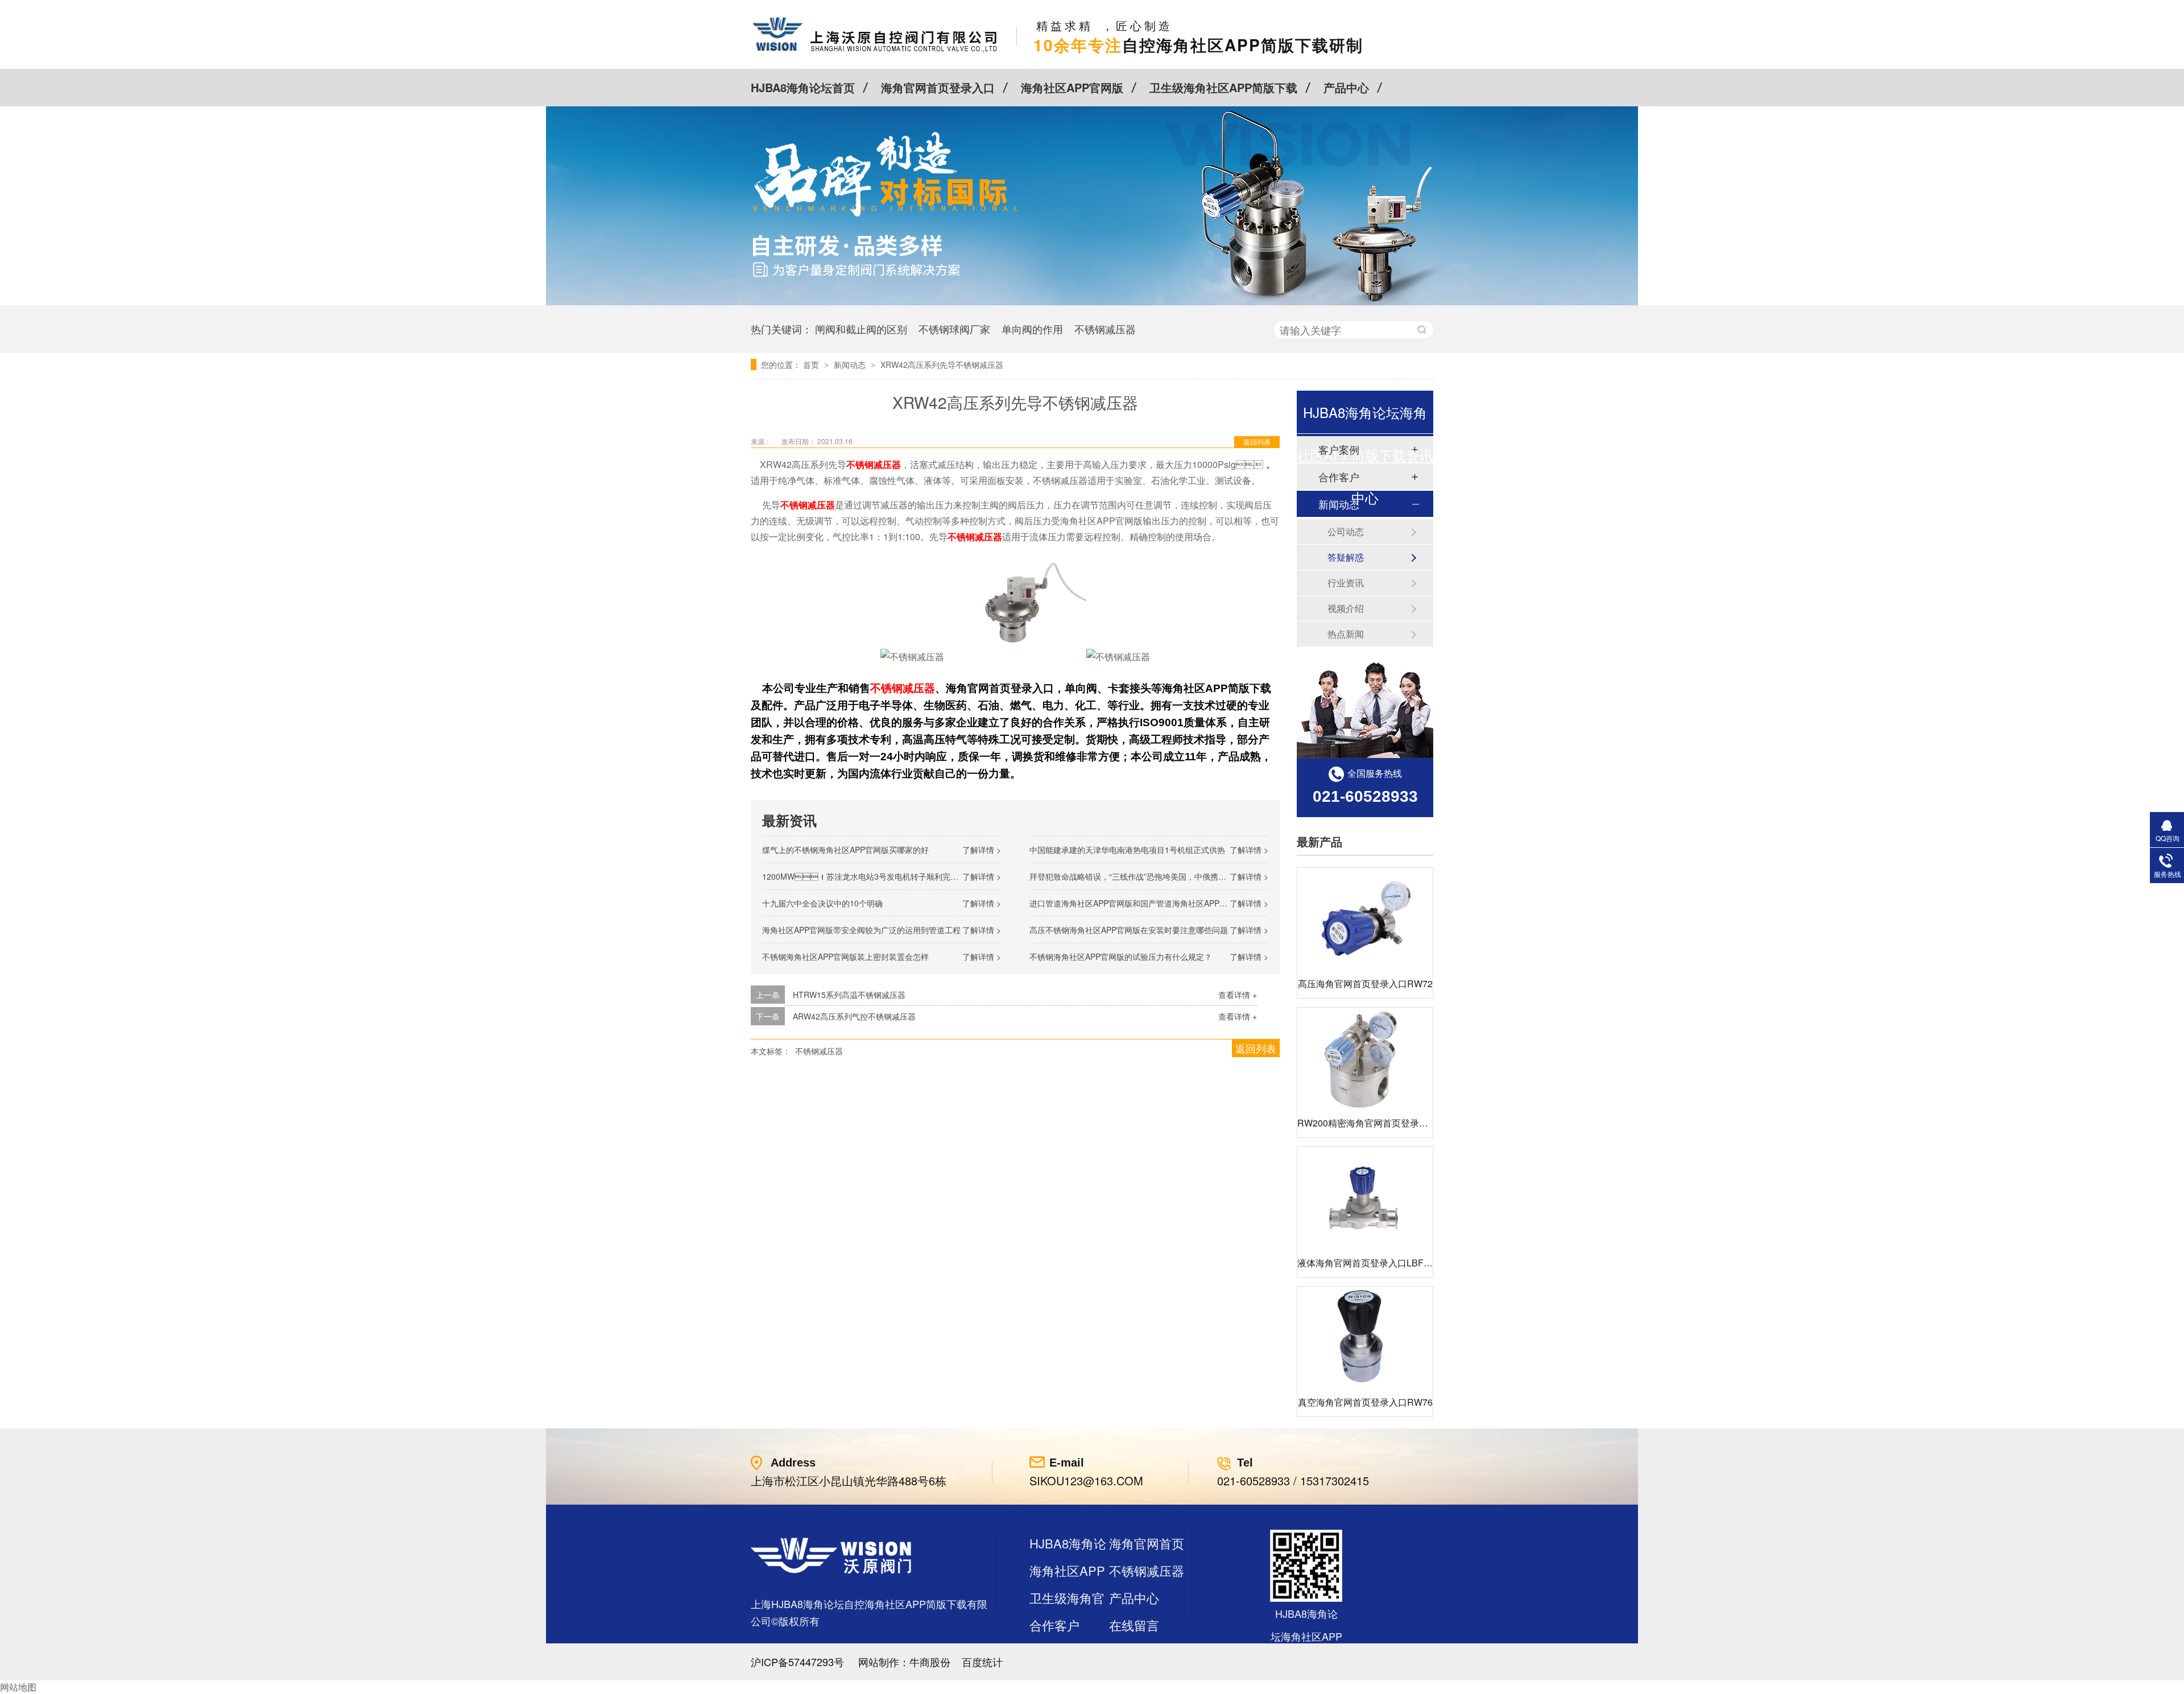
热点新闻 (1346, 634)
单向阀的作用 (1032, 329)
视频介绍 (1346, 608)
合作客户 (1054, 1625)
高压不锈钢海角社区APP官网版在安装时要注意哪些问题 (1129, 930)
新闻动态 (851, 365)
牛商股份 (930, 1662)
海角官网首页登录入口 (938, 87)
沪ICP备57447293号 (797, 1662)
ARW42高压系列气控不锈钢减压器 (854, 1016)
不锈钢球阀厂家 (954, 329)
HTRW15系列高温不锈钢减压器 (849, 995)
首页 (812, 365)
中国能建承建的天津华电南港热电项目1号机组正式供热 (1127, 850)
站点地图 (1054, 1652)
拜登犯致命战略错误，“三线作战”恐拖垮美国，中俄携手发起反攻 (1144, 876)
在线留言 (1134, 1625)
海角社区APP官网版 (1072, 87)
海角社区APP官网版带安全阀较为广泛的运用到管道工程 (861, 930)
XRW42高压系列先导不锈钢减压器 (942, 365)
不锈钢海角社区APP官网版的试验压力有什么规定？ (1121, 956)
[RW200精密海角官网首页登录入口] (1365, 1059)
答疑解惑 (1346, 557)
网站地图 (18, 1687)
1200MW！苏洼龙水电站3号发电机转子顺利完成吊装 (868, 876)
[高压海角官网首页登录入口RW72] (1365, 919)
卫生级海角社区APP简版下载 (1223, 87)
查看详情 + (1238, 995)
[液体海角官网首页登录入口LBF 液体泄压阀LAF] (1365, 1198)
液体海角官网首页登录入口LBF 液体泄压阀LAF (1393, 1263)
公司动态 (1346, 531)
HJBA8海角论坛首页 (803, 87)
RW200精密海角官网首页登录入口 (1367, 1123)
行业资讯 (1346, 583)
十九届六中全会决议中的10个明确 (822, 903)
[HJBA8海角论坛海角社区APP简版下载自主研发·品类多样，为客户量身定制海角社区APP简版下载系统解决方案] (1092, 302)
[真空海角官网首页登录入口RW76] (1365, 1338)
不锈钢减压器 (1105, 329)
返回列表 (1257, 442)
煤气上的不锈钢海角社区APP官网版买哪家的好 (845, 850)
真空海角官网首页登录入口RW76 (1365, 1402)
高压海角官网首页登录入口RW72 (1365, 983)
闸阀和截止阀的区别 (861, 329)
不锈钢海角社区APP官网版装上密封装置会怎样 (845, 956)
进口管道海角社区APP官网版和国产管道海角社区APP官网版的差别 (1148, 903)
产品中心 (1346, 87)
